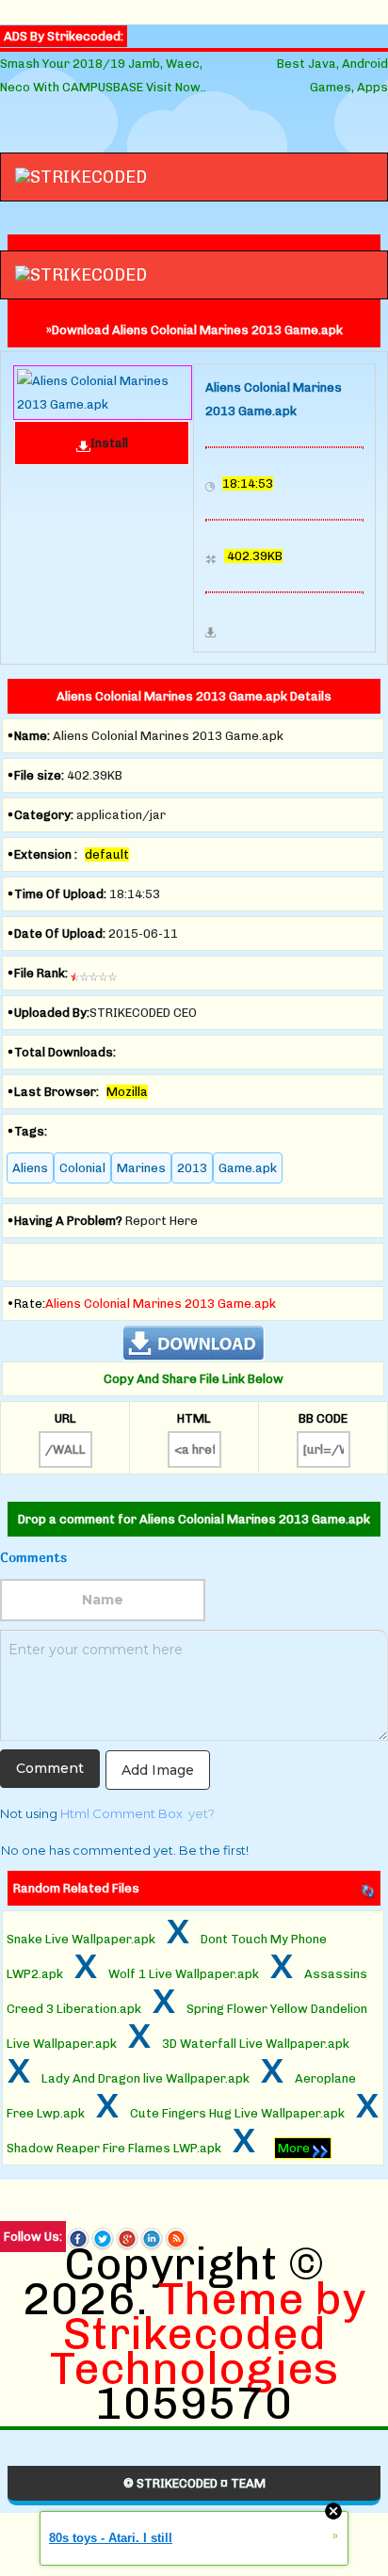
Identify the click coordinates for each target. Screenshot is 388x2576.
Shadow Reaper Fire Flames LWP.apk (114, 2148)
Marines (141, 1168)
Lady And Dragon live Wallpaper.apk (145, 2078)
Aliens (30, 1168)
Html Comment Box (121, 1813)
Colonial (82, 1168)
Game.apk (248, 1168)
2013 (192, 1168)
